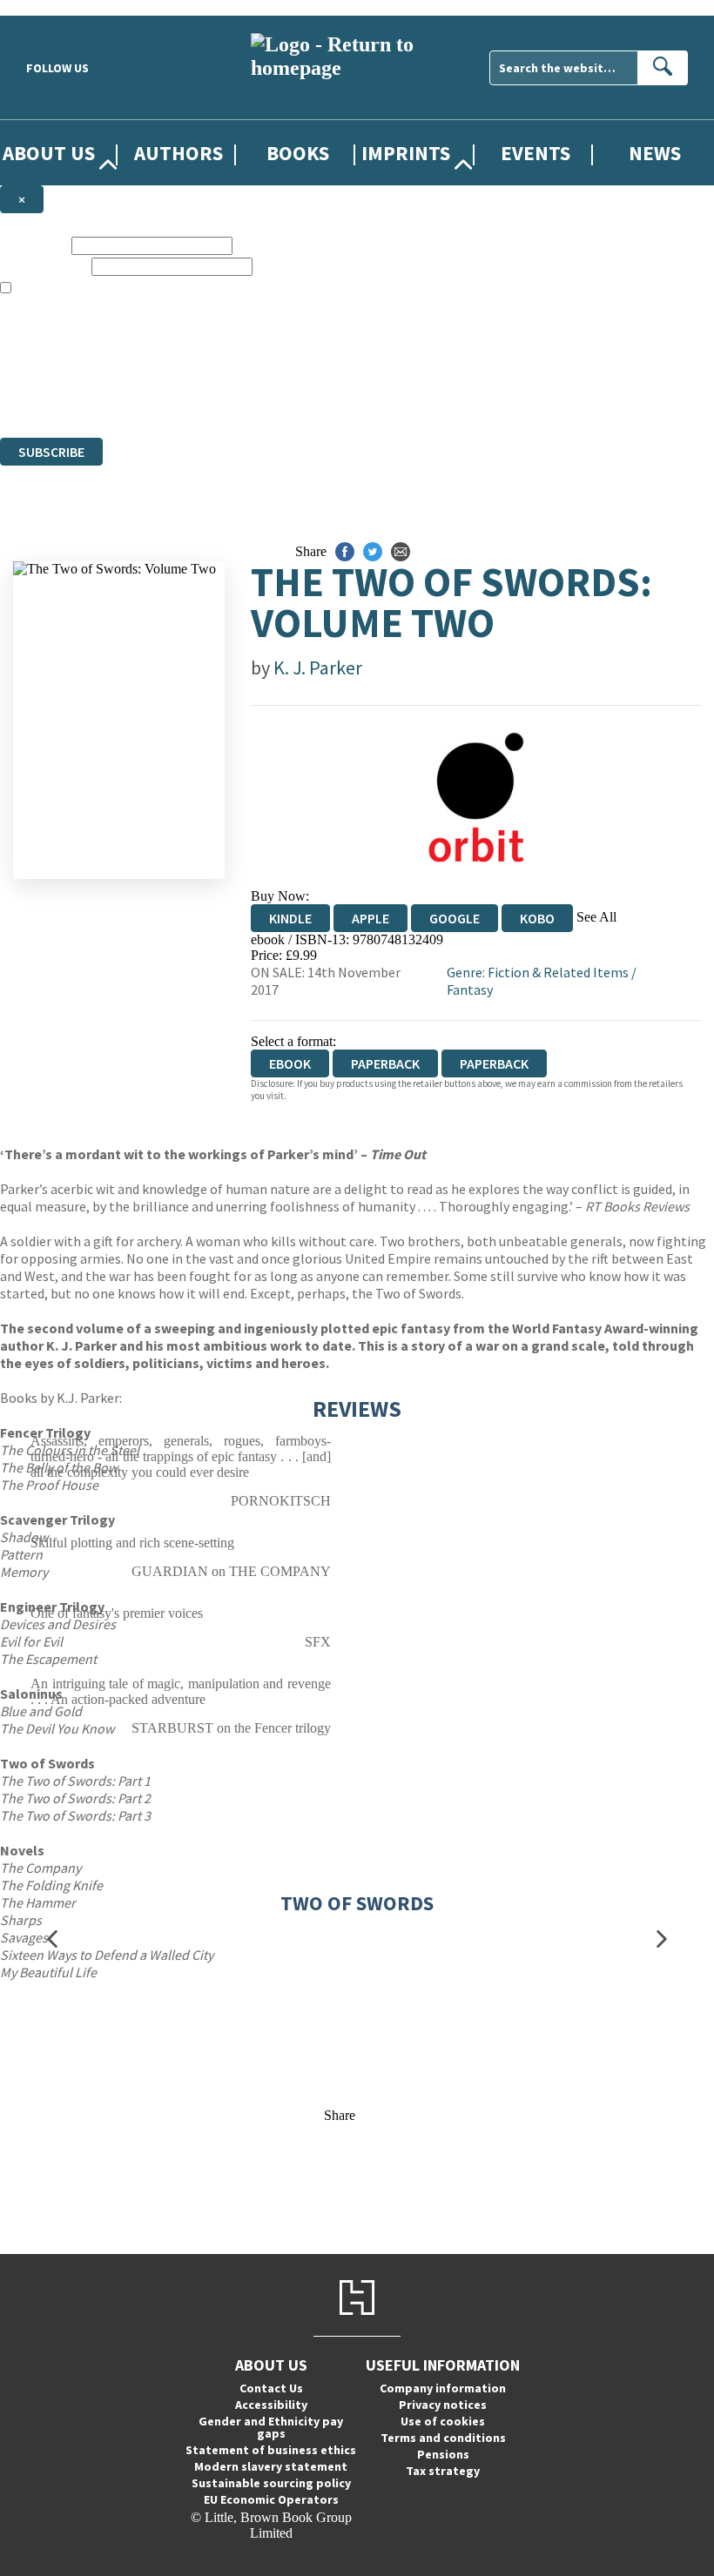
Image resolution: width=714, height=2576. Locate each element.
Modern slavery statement (271, 2466)
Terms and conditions (443, 2438)
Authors (178, 153)
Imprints (406, 153)
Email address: (44, 266)
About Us (49, 153)
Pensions (443, 2454)
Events (535, 153)
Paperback (385, 1063)
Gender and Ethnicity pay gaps (271, 2427)
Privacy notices (443, 2405)
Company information (443, 2388)
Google (455, 918)
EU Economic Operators (271, 2499)
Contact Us (271, 2388)
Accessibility (271, 2405)
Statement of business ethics (271, 2450)
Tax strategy (443, 2471)
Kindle (290, 918)
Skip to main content (57, 7)
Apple (370, 918)
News (655, 153)
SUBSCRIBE (51, 452)
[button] (52, 1939)
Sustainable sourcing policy (271, 2483)
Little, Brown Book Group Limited (216, 367)
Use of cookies (443, 2421)
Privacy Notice (343, 398)
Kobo (537, 918)
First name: (34, 245)
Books (298, 153)
